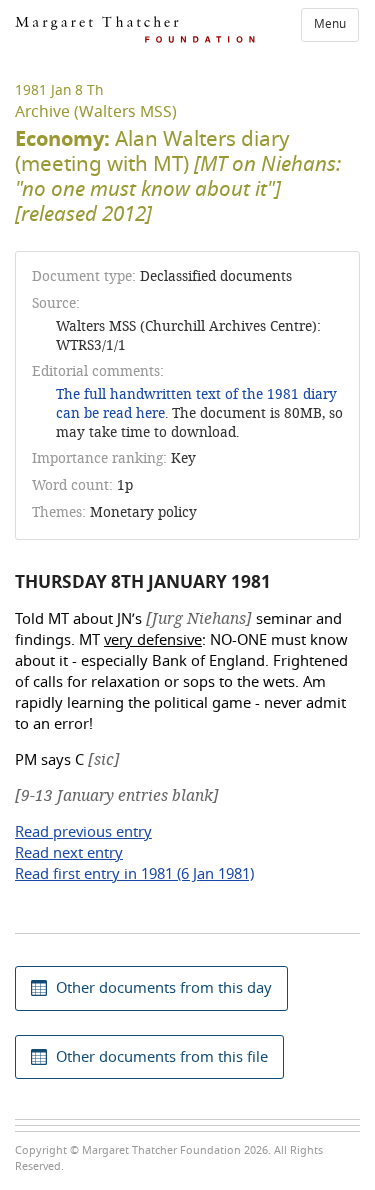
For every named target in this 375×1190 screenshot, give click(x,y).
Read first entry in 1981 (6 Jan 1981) (134, 874)
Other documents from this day (164, 988)
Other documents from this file (162, 1057)
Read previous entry (83, 832)
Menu (330, 24)
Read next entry (69, 853)
